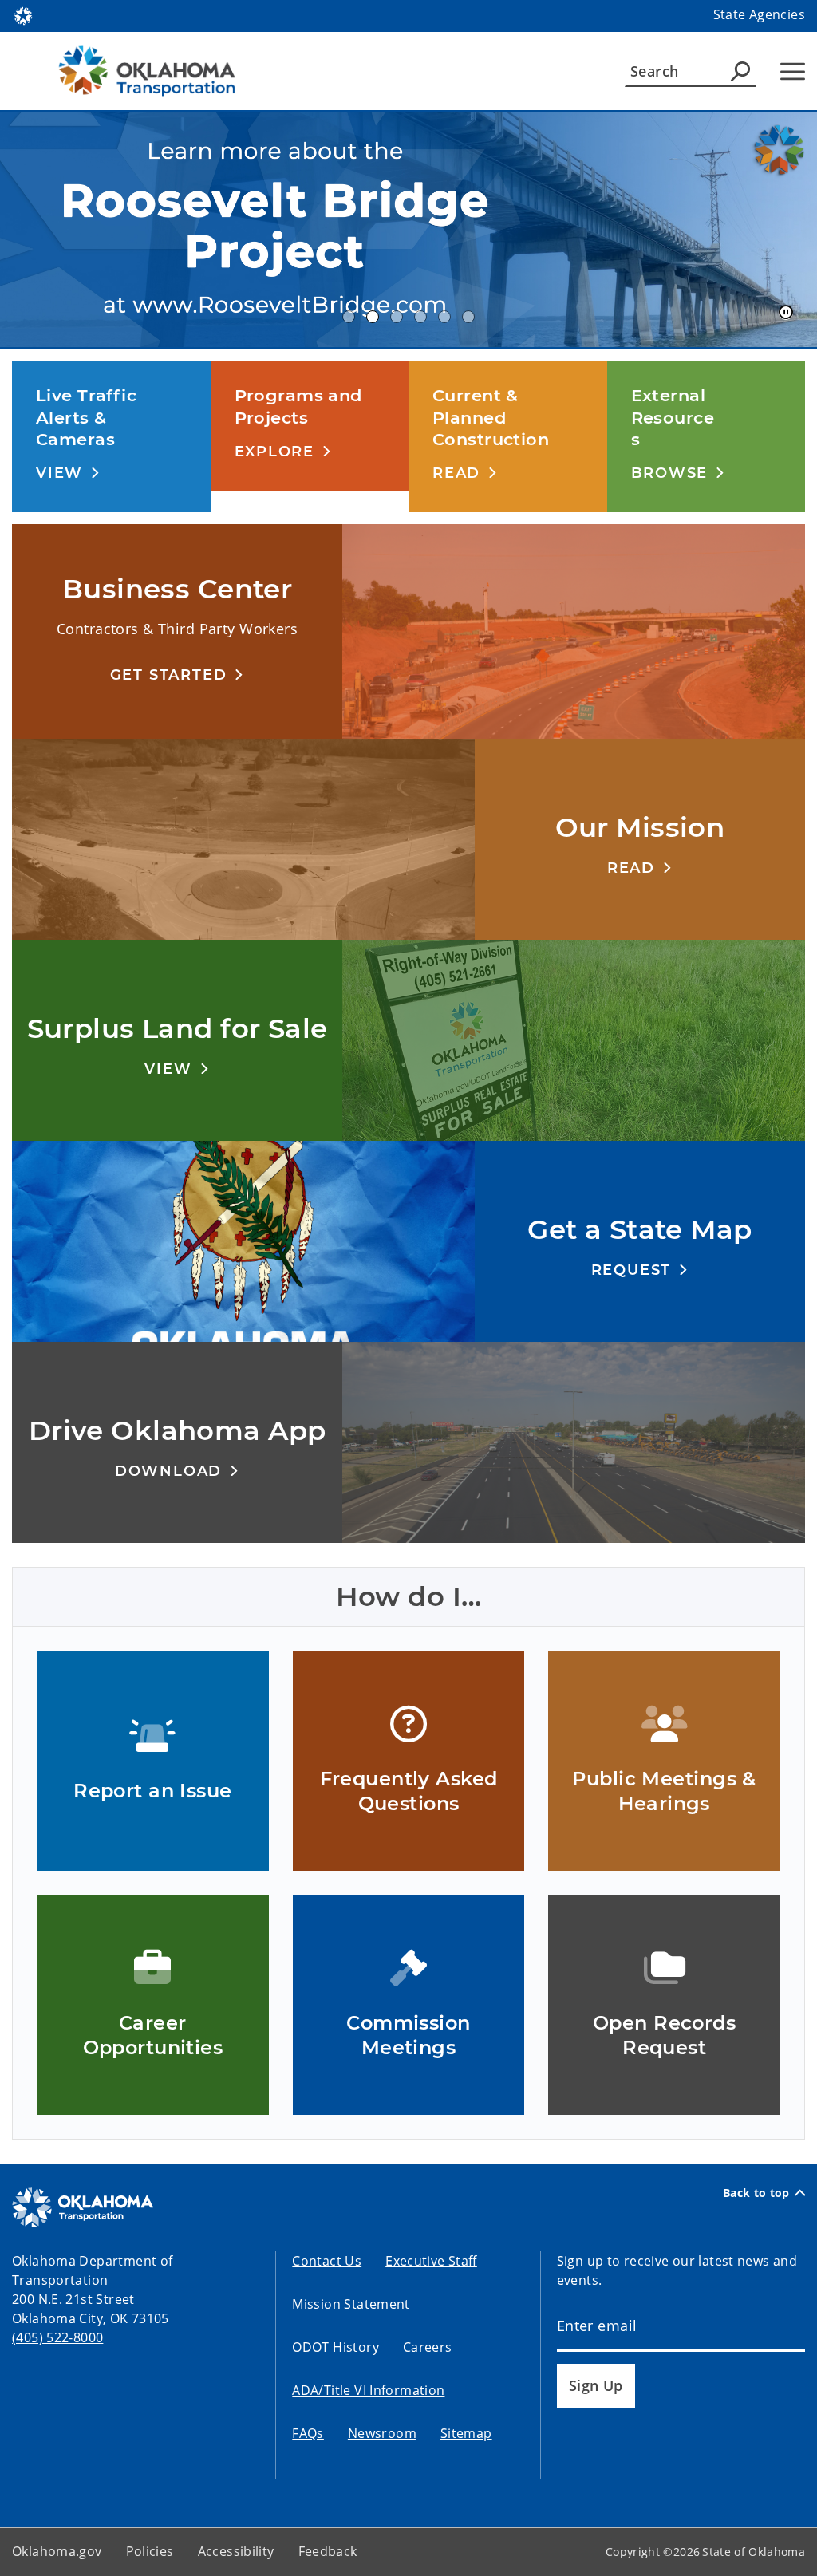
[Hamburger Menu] (793, 71)
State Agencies (759, 14)
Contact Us (327, 2261)
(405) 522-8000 (57, 2337)
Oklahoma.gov (57, 2551)
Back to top (756, 2193)
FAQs (308, 2433)
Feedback (328, 2551)
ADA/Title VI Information (368, 2390)
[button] (68, 473)
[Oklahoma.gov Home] (23, 14)
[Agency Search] (740, 71)
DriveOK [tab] (444, 317)
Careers (428, 2347)
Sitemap (466, 2433)
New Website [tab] (397, 317)
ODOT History (335, 2347)
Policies (150, 2551)
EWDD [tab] (349, 317)
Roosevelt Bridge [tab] (373, 317)
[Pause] (786, 313)
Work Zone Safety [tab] (468, 317)
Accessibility (236, 2551)
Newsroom (382, 2433)
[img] (408, 229)
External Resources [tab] (420, 317)
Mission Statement (351, 2304)
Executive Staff (431, 2261)
